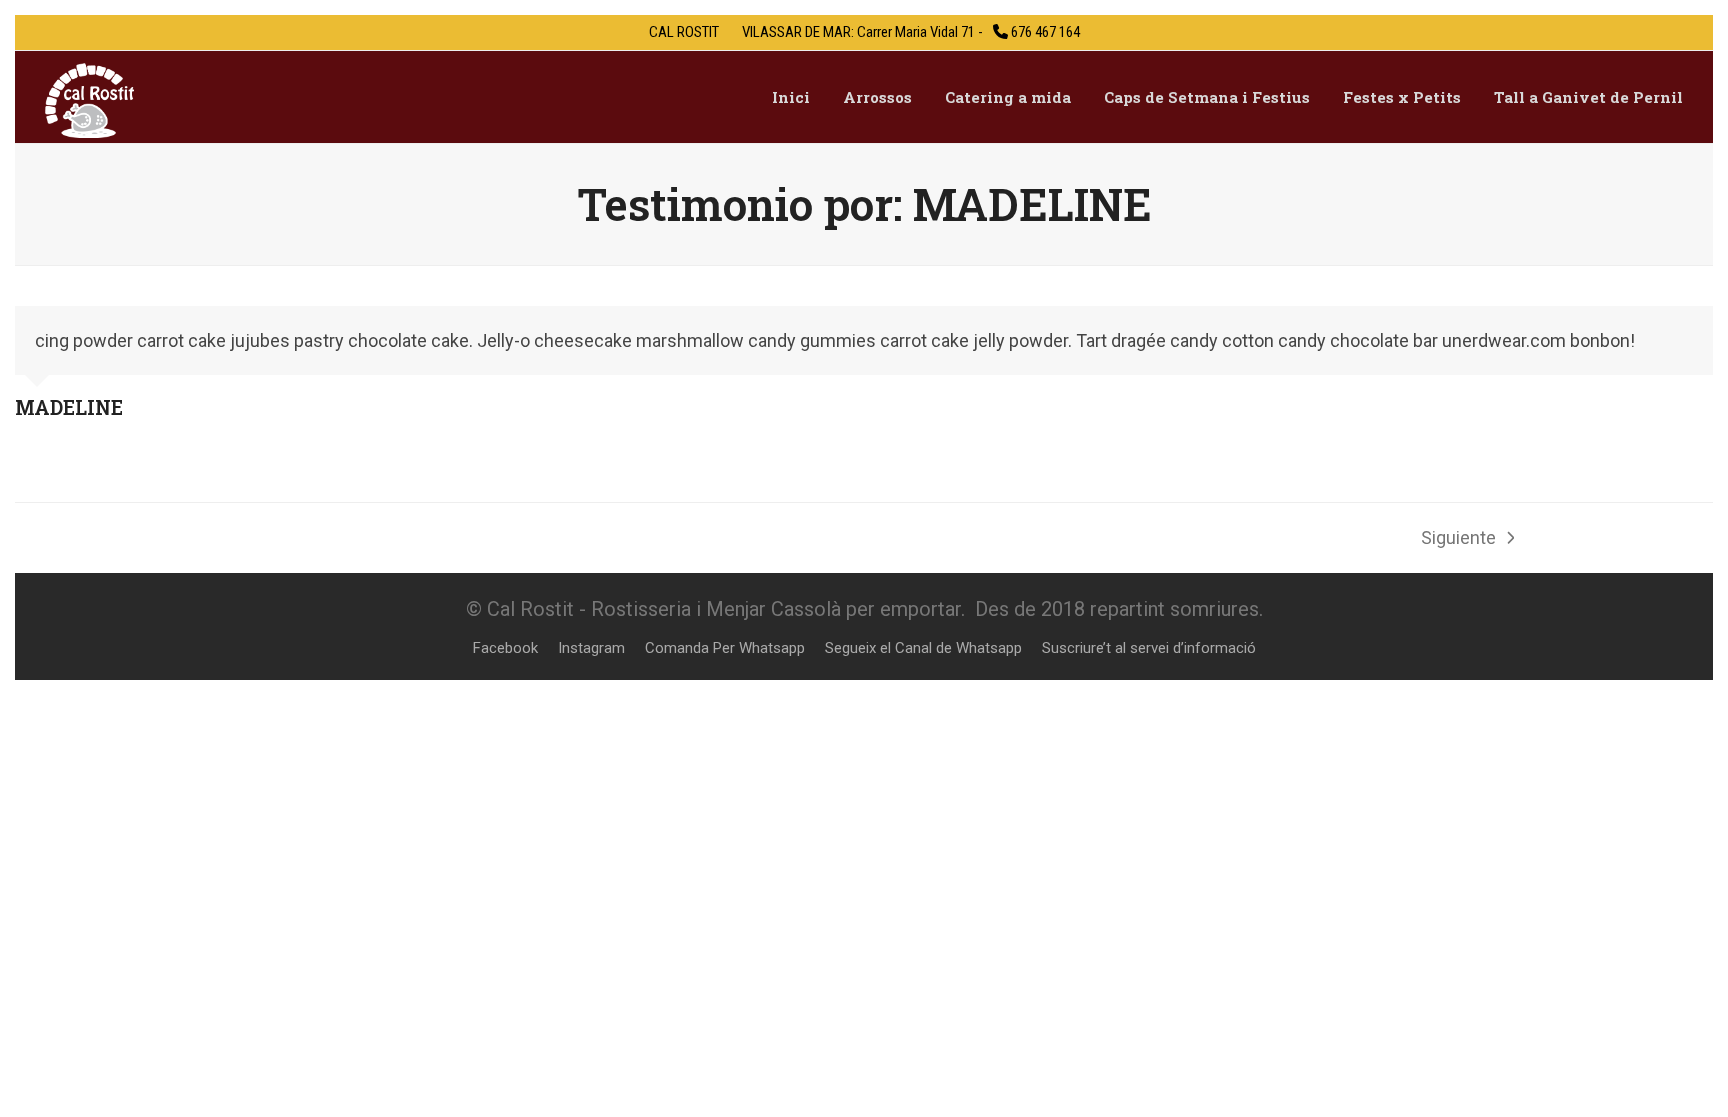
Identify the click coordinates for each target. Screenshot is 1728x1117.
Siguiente (1458, 540)
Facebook (505, 648)
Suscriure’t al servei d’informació (1149, 648)
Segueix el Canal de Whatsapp (923, 648)
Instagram (591, 648)
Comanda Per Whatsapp (725, 648)
